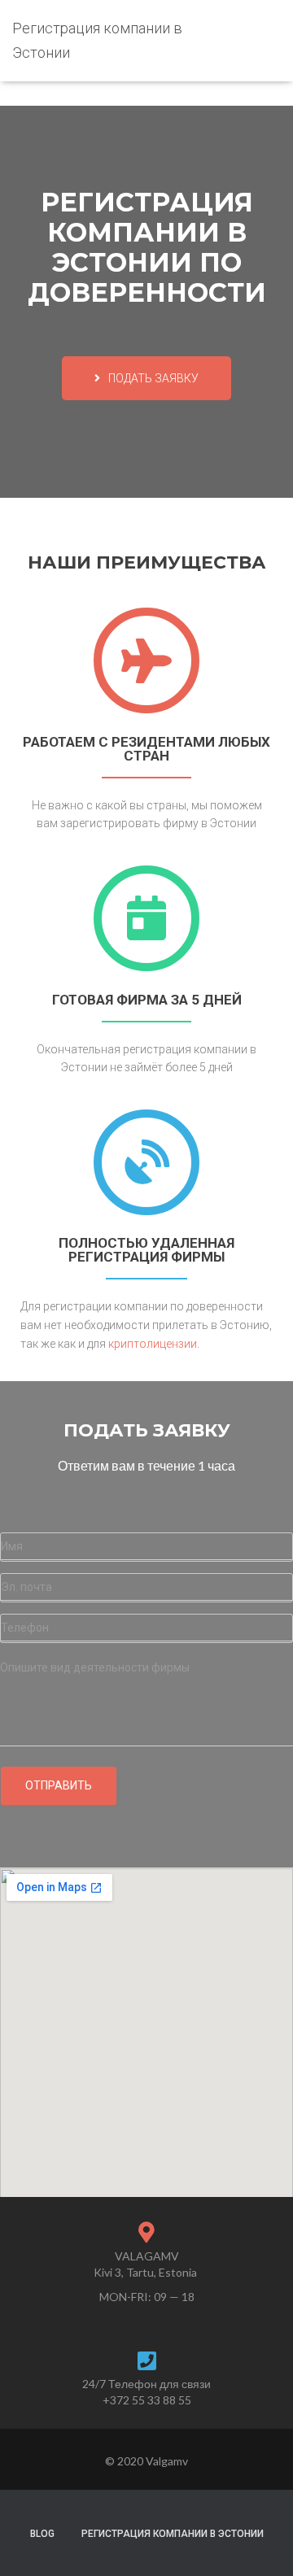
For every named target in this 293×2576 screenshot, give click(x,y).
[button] (146, 378)
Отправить (59, 1785)
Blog (42, 2534)
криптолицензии (153, 1344)
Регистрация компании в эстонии (173, 2534)
